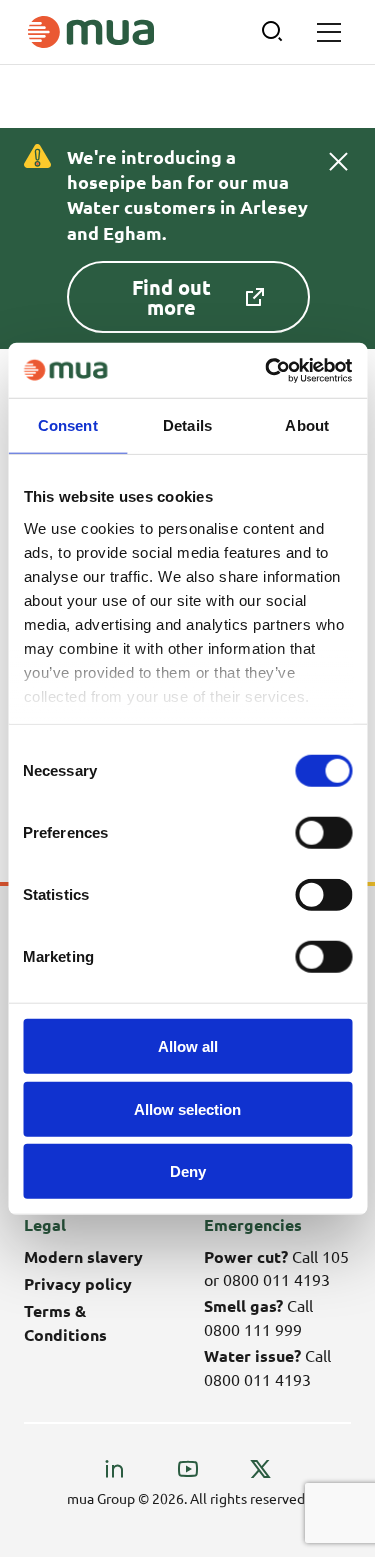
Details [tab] (187, 425)
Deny (188, 1171)
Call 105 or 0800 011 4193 (276, 1267)
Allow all (188, 1046)
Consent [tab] (68, 425)
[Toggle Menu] (329, 32)
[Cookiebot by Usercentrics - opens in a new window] (267, 370)
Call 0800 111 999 (258, 1316)
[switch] (323, 833)
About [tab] (307, 425)
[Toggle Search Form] (273, 32)
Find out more (171, 297)
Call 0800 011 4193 (267, 1366)
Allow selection (187, 1108)
